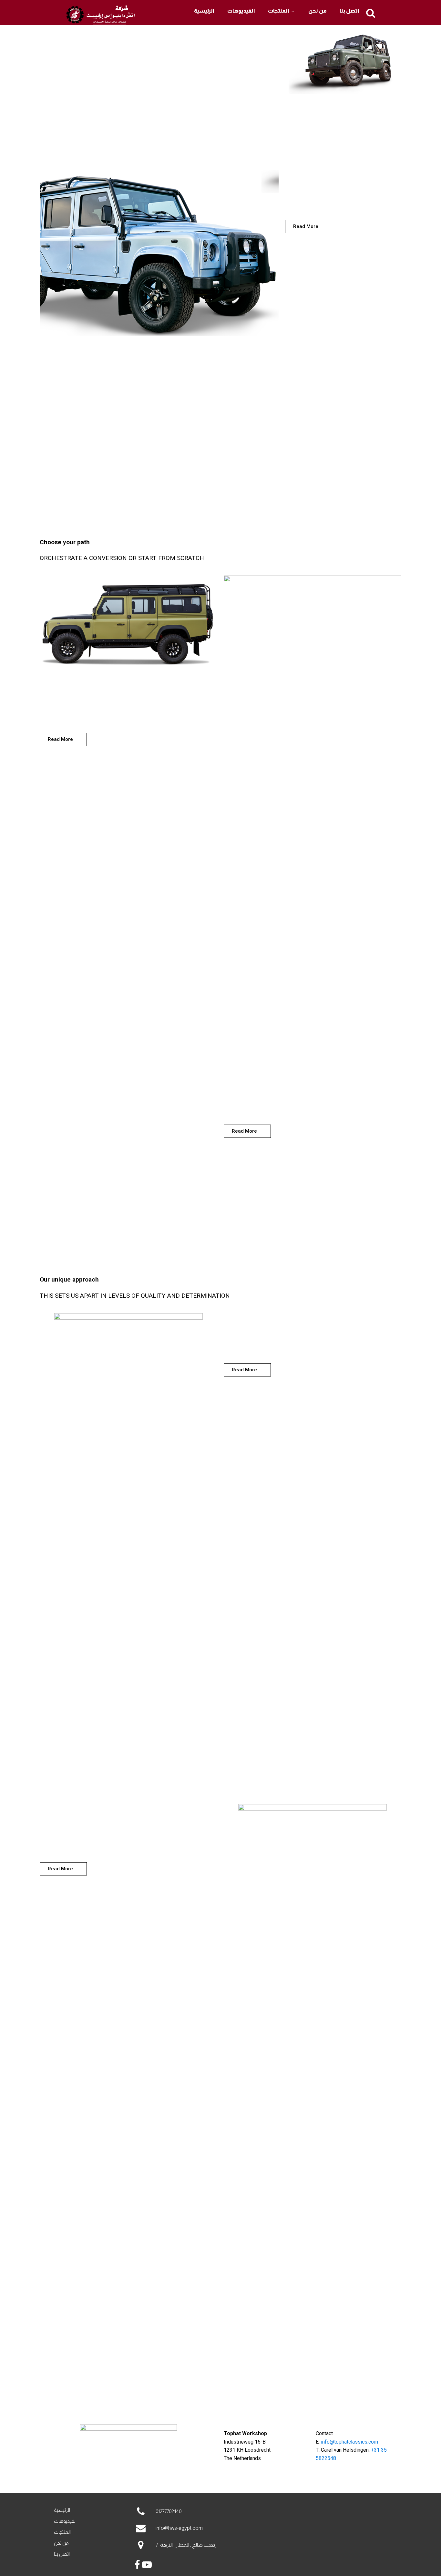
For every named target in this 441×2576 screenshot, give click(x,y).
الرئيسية (204, 11)
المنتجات (279, 11)
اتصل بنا (349, 11)
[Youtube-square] (146, 2482)
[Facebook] (111, 2482)
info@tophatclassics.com (349, 2442)
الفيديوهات (241, 11)
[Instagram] (128, 2482)
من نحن (318, 11)
